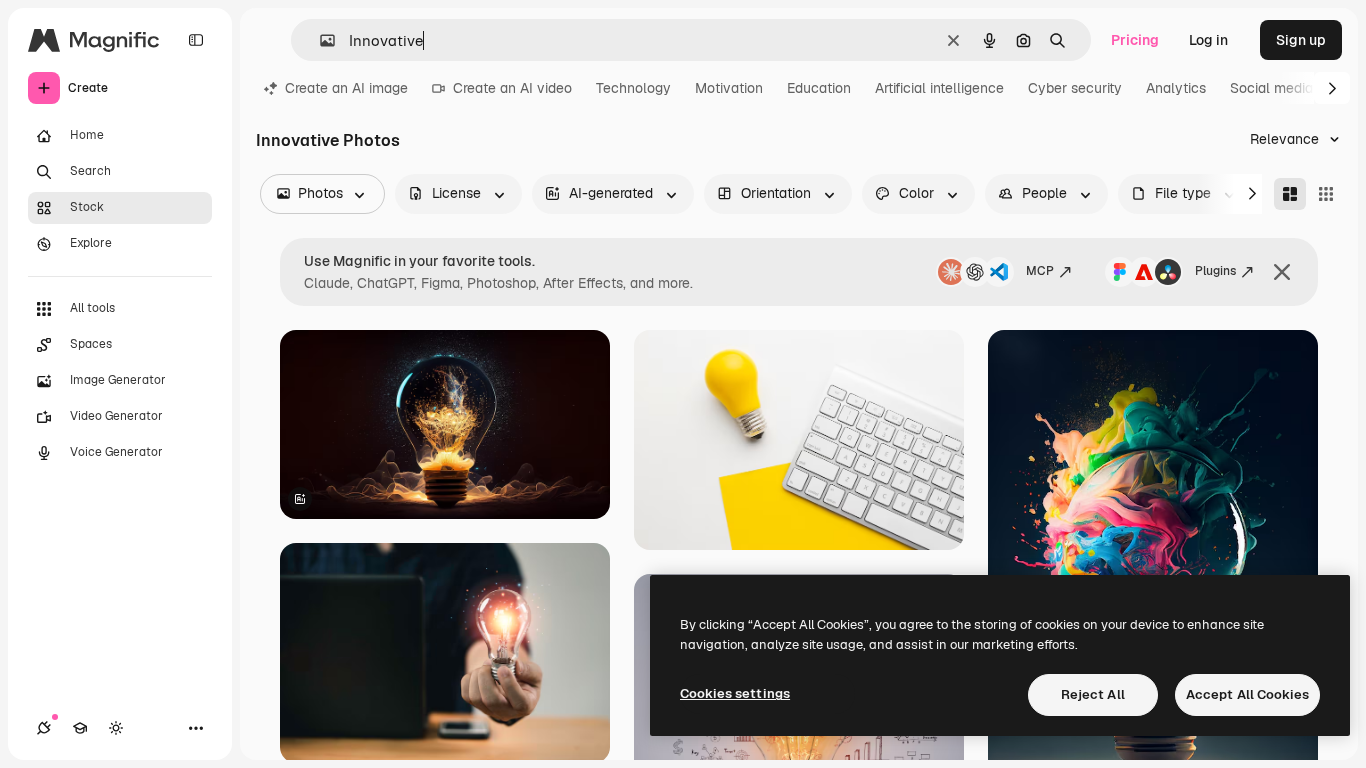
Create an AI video (512, 88)
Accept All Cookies (1247, 694)
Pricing (1135, 40)
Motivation (729, 88)
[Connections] (44, 728)
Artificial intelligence (939, 88)
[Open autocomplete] (319, 40)
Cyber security (1075, 88)
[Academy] (80, 728)
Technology (633, 88)
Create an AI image (346, 88)
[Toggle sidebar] (196, 40)
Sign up (1301, 40)
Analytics (1176, 88)
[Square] (1326, 194)
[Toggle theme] (116, 728)
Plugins (1215, 271)
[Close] (1282, 272)
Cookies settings (735, 693)
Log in (1208, 40)
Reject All (1093, 694)
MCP (1040, 271)
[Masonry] (1290, 194)
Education (819, 88)
